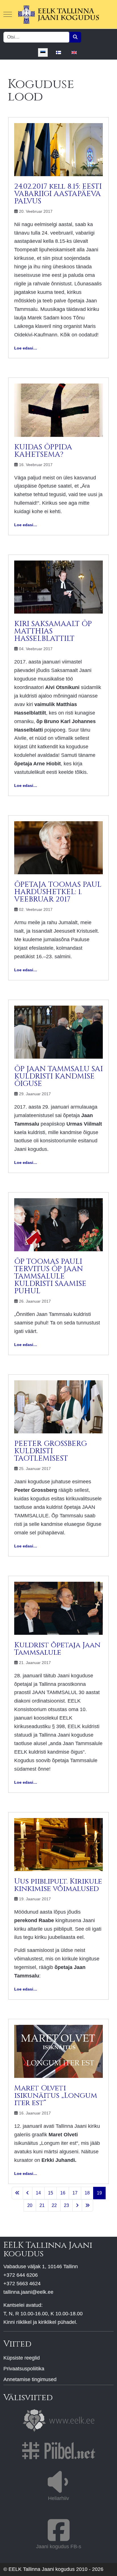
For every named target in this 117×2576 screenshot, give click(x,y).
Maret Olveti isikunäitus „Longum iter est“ (56, 2096)
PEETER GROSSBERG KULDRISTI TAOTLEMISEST (51, 1451)
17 (75, 2193)
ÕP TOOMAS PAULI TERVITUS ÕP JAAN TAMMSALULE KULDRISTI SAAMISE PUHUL (50, 1276)
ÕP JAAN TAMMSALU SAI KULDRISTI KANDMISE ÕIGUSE (58, 1076)
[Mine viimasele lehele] (87, 2206)
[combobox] (36, 37)
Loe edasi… (26, 348)
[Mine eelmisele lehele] (28, 2193)
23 (66, 2205)
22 (54, 2205)
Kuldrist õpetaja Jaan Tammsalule (57, 1649)
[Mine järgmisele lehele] (77, 2206)
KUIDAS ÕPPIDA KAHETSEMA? (43, 451)
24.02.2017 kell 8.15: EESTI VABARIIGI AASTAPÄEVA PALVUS (58, 194)
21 (42, 2205)
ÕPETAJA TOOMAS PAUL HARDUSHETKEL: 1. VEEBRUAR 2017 (58, 892)
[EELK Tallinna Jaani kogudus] (58, 14)
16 (63, 2193)
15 (51, 2193)
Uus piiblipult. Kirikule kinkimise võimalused (58, 1885)
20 (30, 2205)
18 (87, 2193)
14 (38, 2193)
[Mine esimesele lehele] (17, 2193)
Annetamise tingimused (30, 2379)
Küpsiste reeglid (22, 2358)
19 (99, 2193)
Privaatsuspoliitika (24, 2369)
